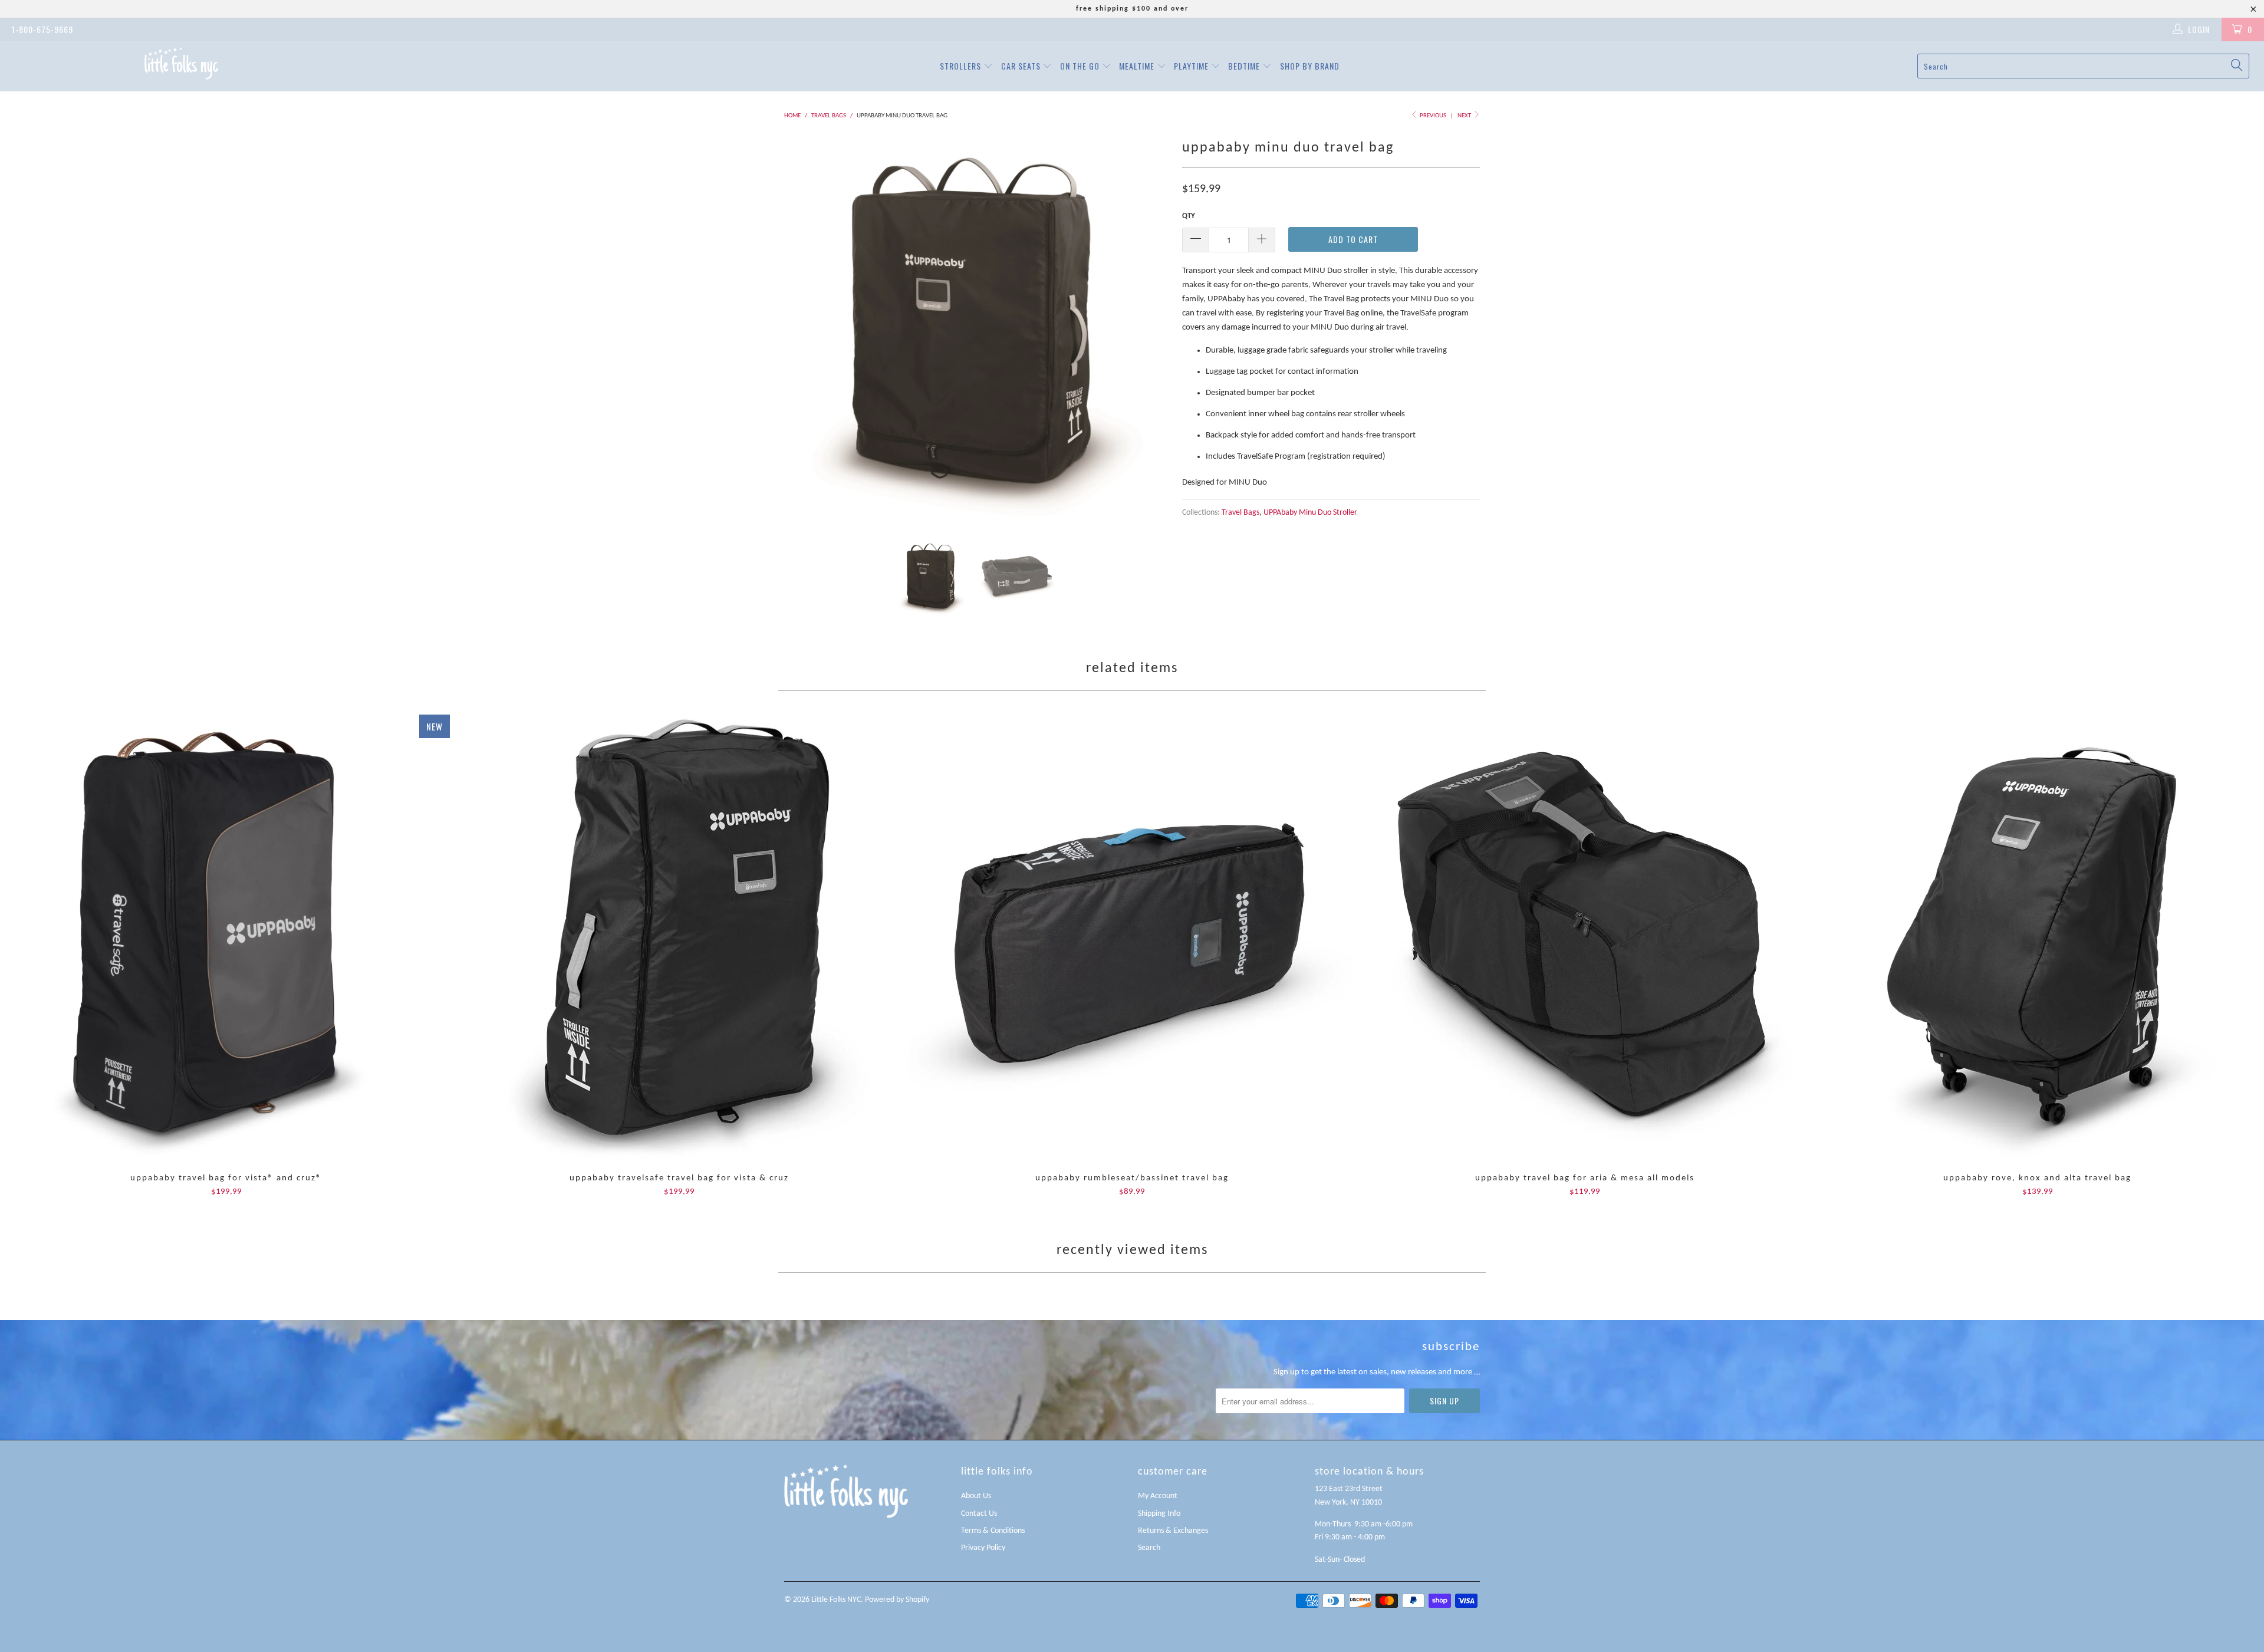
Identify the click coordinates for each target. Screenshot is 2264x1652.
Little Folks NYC (836, 1600)
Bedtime (1245, 66)
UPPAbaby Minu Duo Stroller (1310, 513)
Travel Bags (1240, 513)
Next (1465, 116)
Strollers (962, 66)
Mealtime (1138, 66)
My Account (1158, 1496)
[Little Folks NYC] (181, 63)
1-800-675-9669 (42, 29)
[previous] (805, 328)
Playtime (1192, 66)
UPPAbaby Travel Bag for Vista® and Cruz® (226, 938)
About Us (976, 1496)
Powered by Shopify (897, 1600)
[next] (1150, 328)
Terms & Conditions (993, 1531)
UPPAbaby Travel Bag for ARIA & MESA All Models (1585, 938)
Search (1149, 1548)
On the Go (1081, 66)
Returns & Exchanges (1173, 1531)
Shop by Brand (1310, 66)
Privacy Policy (983, 1548)
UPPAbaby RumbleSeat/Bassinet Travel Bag (1132, 938)
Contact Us (979, 1514)
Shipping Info (1159, 1514)
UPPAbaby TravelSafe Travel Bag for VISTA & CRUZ (679, 938)
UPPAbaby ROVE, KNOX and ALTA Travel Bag (2038, 938)
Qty (1189, 216)
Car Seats (1022, 66)
